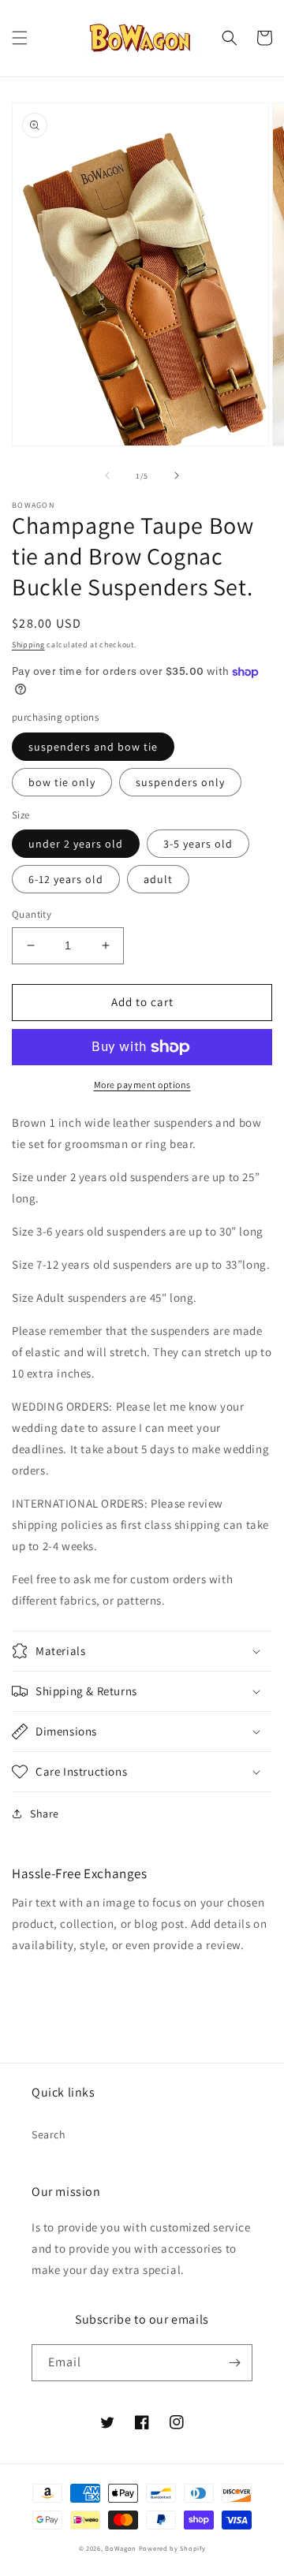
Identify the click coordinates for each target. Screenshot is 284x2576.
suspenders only (180, 782)
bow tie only (62, 782)
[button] (20, 38)
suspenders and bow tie (93, 747)
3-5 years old (198, 844)
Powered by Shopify (172, 2548)
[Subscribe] (234, 2363)
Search (49, 2134)
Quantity (32, 914)
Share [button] (45, 1814)
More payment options (142, 1085)
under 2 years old (76, 844)
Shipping (28, 645)
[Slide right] (177, 475)
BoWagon (121, 2548)
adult (158, 879)
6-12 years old (66, 879)
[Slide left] (107, 475)
